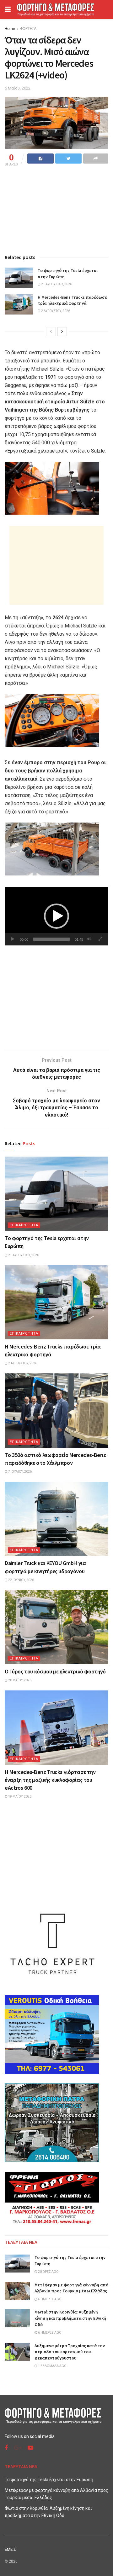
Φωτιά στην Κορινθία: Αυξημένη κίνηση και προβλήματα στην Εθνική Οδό (70, 2318)
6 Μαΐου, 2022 (18, 88)
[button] (56, 916)
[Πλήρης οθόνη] (100, 939)
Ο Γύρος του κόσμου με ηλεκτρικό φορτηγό (55, 1671)
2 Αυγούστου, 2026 (55, 311)
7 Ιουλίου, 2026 (20, 1472)
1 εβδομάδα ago (52, 2366)
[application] (56, 916)
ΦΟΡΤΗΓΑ (28, 29)
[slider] (51, 939)
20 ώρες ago (48, 2272)
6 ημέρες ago (49, 2299)
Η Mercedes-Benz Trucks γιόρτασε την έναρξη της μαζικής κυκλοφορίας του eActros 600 (50, 1780)
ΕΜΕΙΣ (10, 2549)
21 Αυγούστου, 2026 (56, 284)
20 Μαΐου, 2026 (19, 1680)
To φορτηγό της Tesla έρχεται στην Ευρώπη (49, 2480)
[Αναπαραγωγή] (13, 939)
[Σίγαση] (89, 939)
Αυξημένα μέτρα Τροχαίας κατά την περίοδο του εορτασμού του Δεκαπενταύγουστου (70, 2352)
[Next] (62, 332)
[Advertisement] (56, 565)
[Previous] (51, 332)
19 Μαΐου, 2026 (19, 1796)
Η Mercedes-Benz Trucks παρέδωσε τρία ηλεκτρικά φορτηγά (72, 300)
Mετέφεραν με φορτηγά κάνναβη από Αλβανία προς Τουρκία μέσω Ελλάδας (71, 2288)
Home (10, 29)
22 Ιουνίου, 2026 (21, 1580)
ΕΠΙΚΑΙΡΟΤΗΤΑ (24, 1225)
